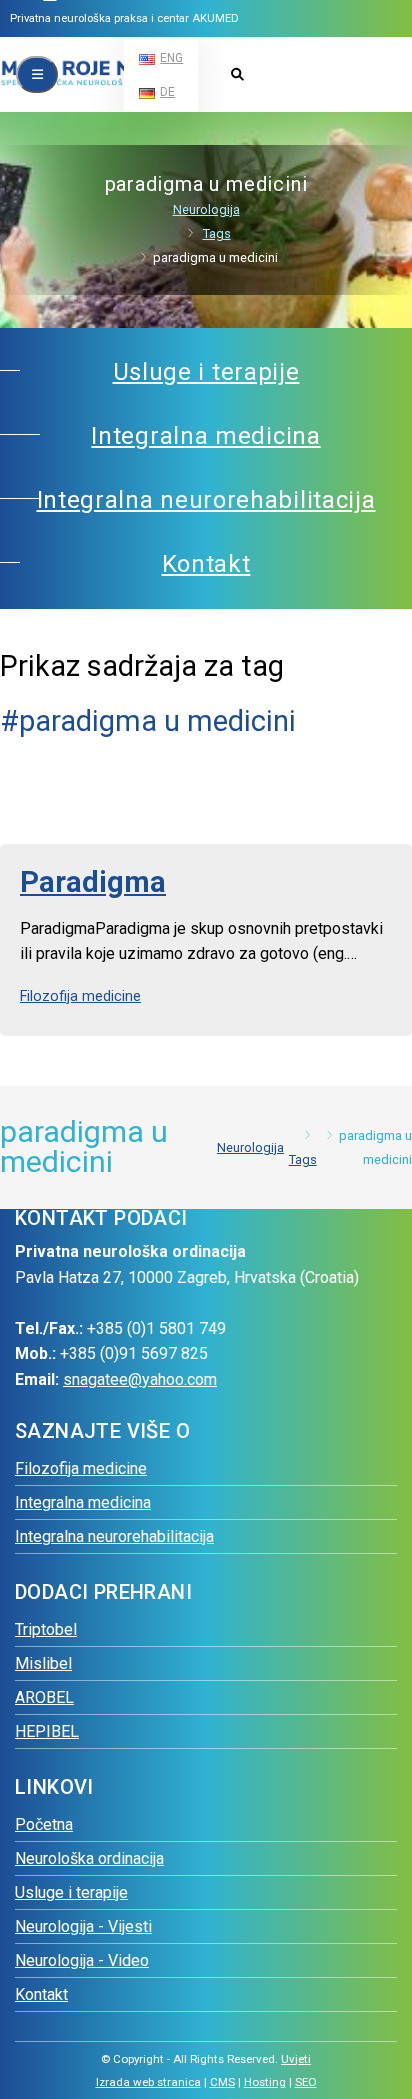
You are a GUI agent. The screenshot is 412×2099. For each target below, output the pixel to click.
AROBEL (44, 1697)
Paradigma (93, 882)
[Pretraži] (237, 75)
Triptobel (46, 1629)
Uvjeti (296, 2059)
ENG (171, 58)
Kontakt (41, 1994)
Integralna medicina (83, 1502)
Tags (217, 233)
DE (167, 92)
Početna (44, 1824)
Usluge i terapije (71, 1892)
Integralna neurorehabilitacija (114, 1536)
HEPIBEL (47, 1731)
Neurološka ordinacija (89, 1858)
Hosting (265, 2082)
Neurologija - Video (82, 1960)
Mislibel (43, 1663)
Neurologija (206, 209)
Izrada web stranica (148, 2082)
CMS (222, 2082)
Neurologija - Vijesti (83, 1926)
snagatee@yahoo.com (140, 1379)
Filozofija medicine (80, 996)
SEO (306, 2082)
